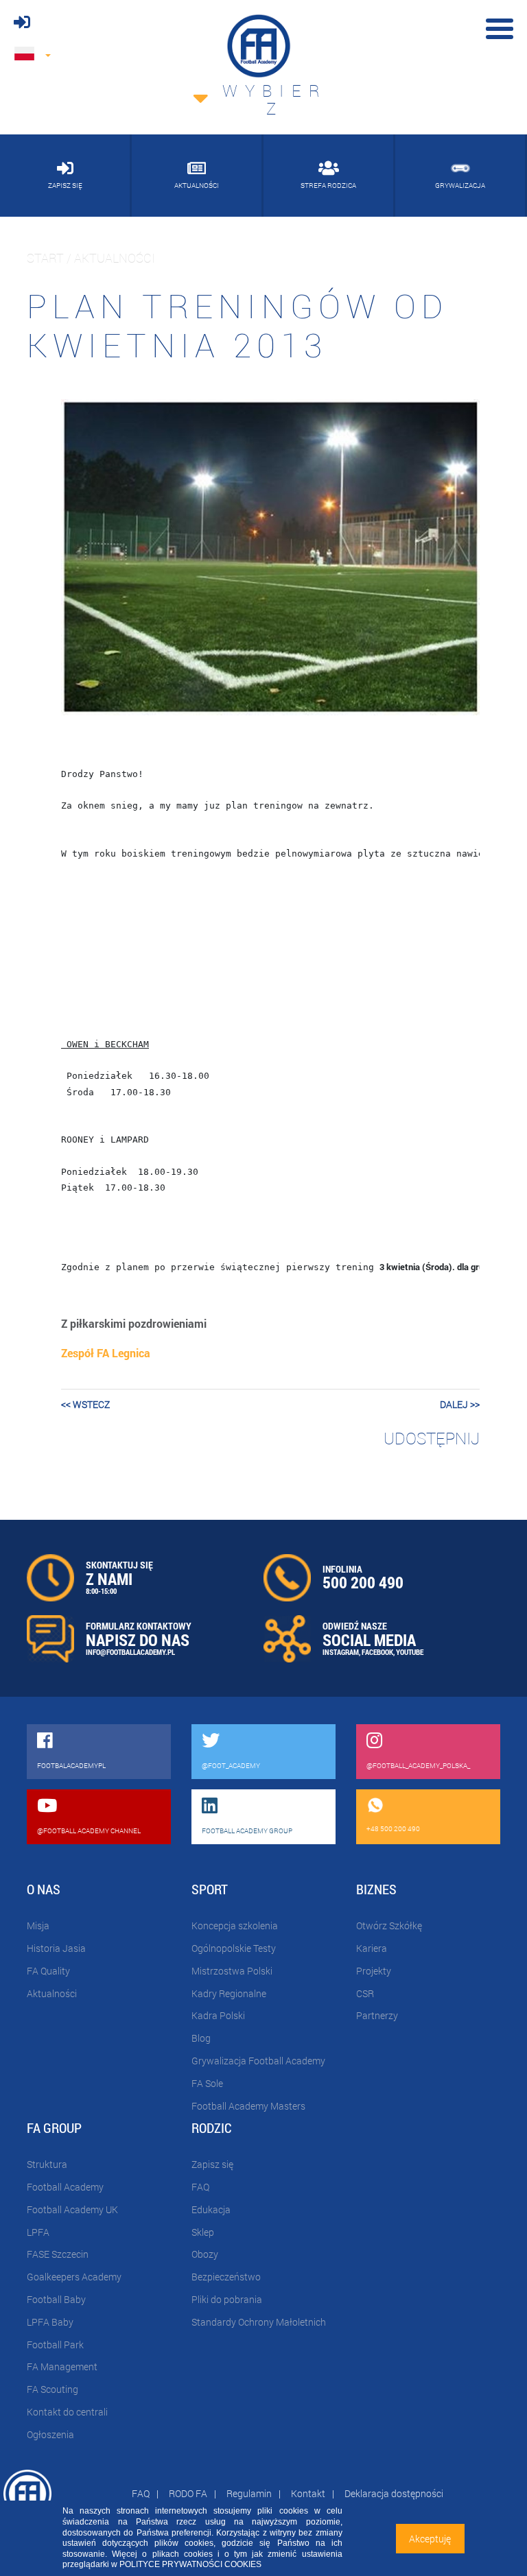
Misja (38, 1925)
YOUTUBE (410, 1652)
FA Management (62, 2366)
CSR (365, 1993)
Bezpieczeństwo (226, 2277)
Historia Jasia (56, 1948)
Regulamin (249, 2493)
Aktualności (52, 1993)
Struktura (47, 2164)
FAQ (200, 2187)
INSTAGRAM (341, 1652)
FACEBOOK (377, 1652)
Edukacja (211, 2209)
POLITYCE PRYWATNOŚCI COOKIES (190, 2564)
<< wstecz (85, 1404)
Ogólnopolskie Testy (234, 1948)
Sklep (203, 2232)
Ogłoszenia (50, 2434)
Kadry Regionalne (229, 1993)
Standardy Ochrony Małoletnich (259, 2322)
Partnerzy (377, 2015)
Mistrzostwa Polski (232, 1971)
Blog (201, 2038)
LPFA (38, 2232)
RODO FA (188, 2493)
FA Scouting (52, 2389)
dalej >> (460, 1404)
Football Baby (56, 2299)
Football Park (55, 2345)
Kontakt (308, 2493)
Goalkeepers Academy (74, 2277)
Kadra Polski (218, 2015)
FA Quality (48, 1971)
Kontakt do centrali (67, 2412)
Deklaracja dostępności (394, 2493)
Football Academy (65, 2187)
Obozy (205, 2254)
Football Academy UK (72, 2209)
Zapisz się (212, 2164)
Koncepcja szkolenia (235, 1925)
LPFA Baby (50, 2322)
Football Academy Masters (248, 2106)
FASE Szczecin (58, 2254)
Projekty (374, 1971)
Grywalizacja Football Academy (258, 2061)
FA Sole (207, 2083)
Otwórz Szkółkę (389, 1925)
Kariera (372, 1948)
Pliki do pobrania (227, 2299)
